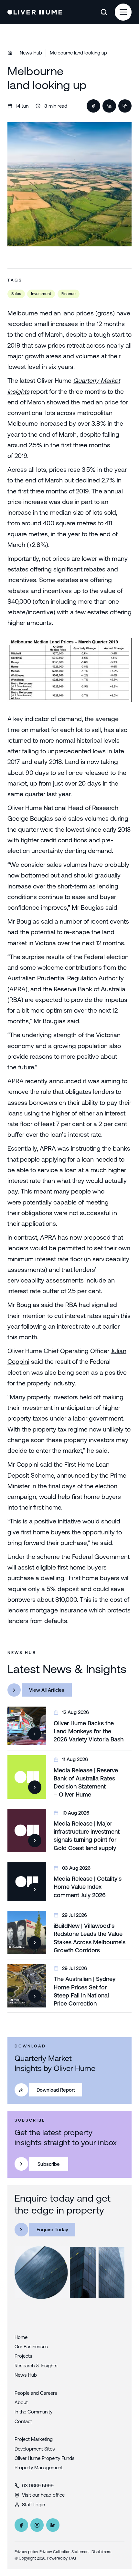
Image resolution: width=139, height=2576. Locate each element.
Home (21, 2337)
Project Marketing (34, 2439)
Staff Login (33, 2505)
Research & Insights (36, 2366)
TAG (72, 2558)
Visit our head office (43, 2495)
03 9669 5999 (38, 2486)
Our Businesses (31, 2347)
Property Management (39, 2467)
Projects (23, 2356)
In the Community (33, 2412)
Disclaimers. (102, 2552)
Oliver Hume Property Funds (45, 2458)
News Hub (31, 53)
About (21, 2402)
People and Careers (36, 2393)
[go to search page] (104, 12)
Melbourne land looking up (78, 53)
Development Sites (35, 2449)
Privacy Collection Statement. (65, 2552)
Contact (23, 2421)
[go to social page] (21, 2525)
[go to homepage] (35, 12)
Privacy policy (26, 2552)
